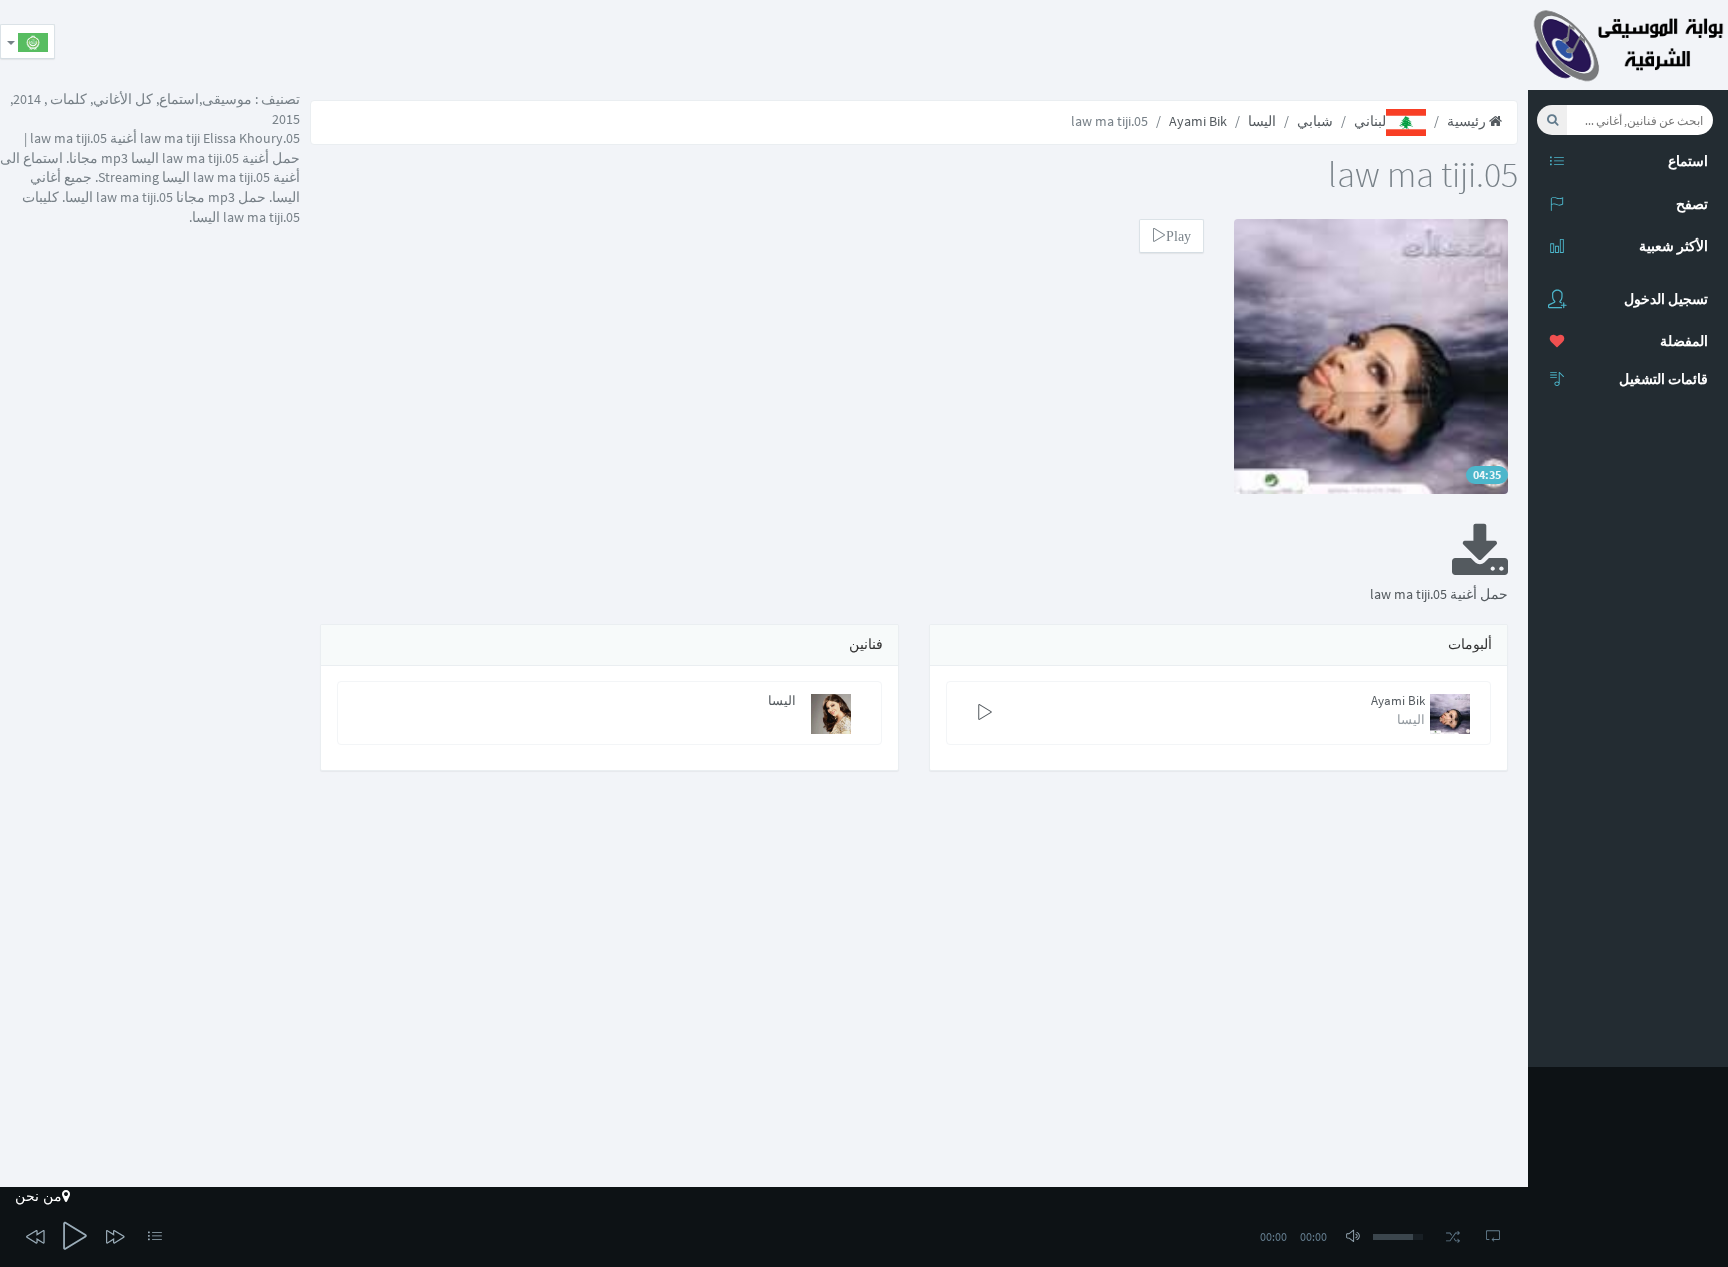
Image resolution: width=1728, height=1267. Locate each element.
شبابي (1315, 121)
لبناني (1370, 121)
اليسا (1262, 121)
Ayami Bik (1198, 121)
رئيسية (1468, 121)
